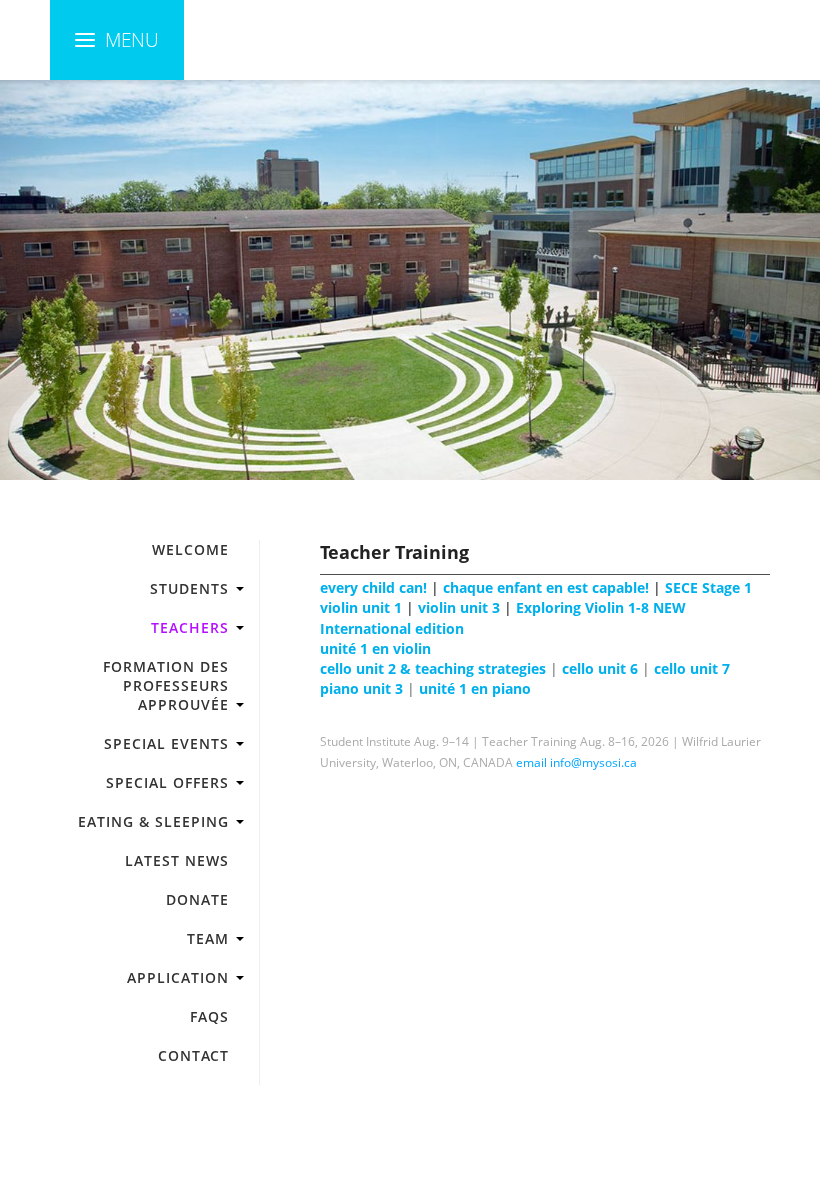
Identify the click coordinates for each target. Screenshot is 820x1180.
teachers (190, 627)
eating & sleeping (153, 821)
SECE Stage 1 (708, 588)
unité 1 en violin (375, 649)
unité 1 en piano (475, 689)
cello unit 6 (600, 669)
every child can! (373, 588)
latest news (177, 860)
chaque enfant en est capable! (546, 588)
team (208, 938)
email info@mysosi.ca (576, 762)
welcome (190, 549)
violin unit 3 (459, 608)
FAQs (209, 1016)
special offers (167, 782)
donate (197, 899)
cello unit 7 (692, 669)
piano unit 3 (361, 689)
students (189, 588)
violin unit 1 (361, 608)
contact (193, 1055)
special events (166, 743)
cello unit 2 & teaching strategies (433, 669)
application (178, 977)
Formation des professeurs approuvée (166, 685)
